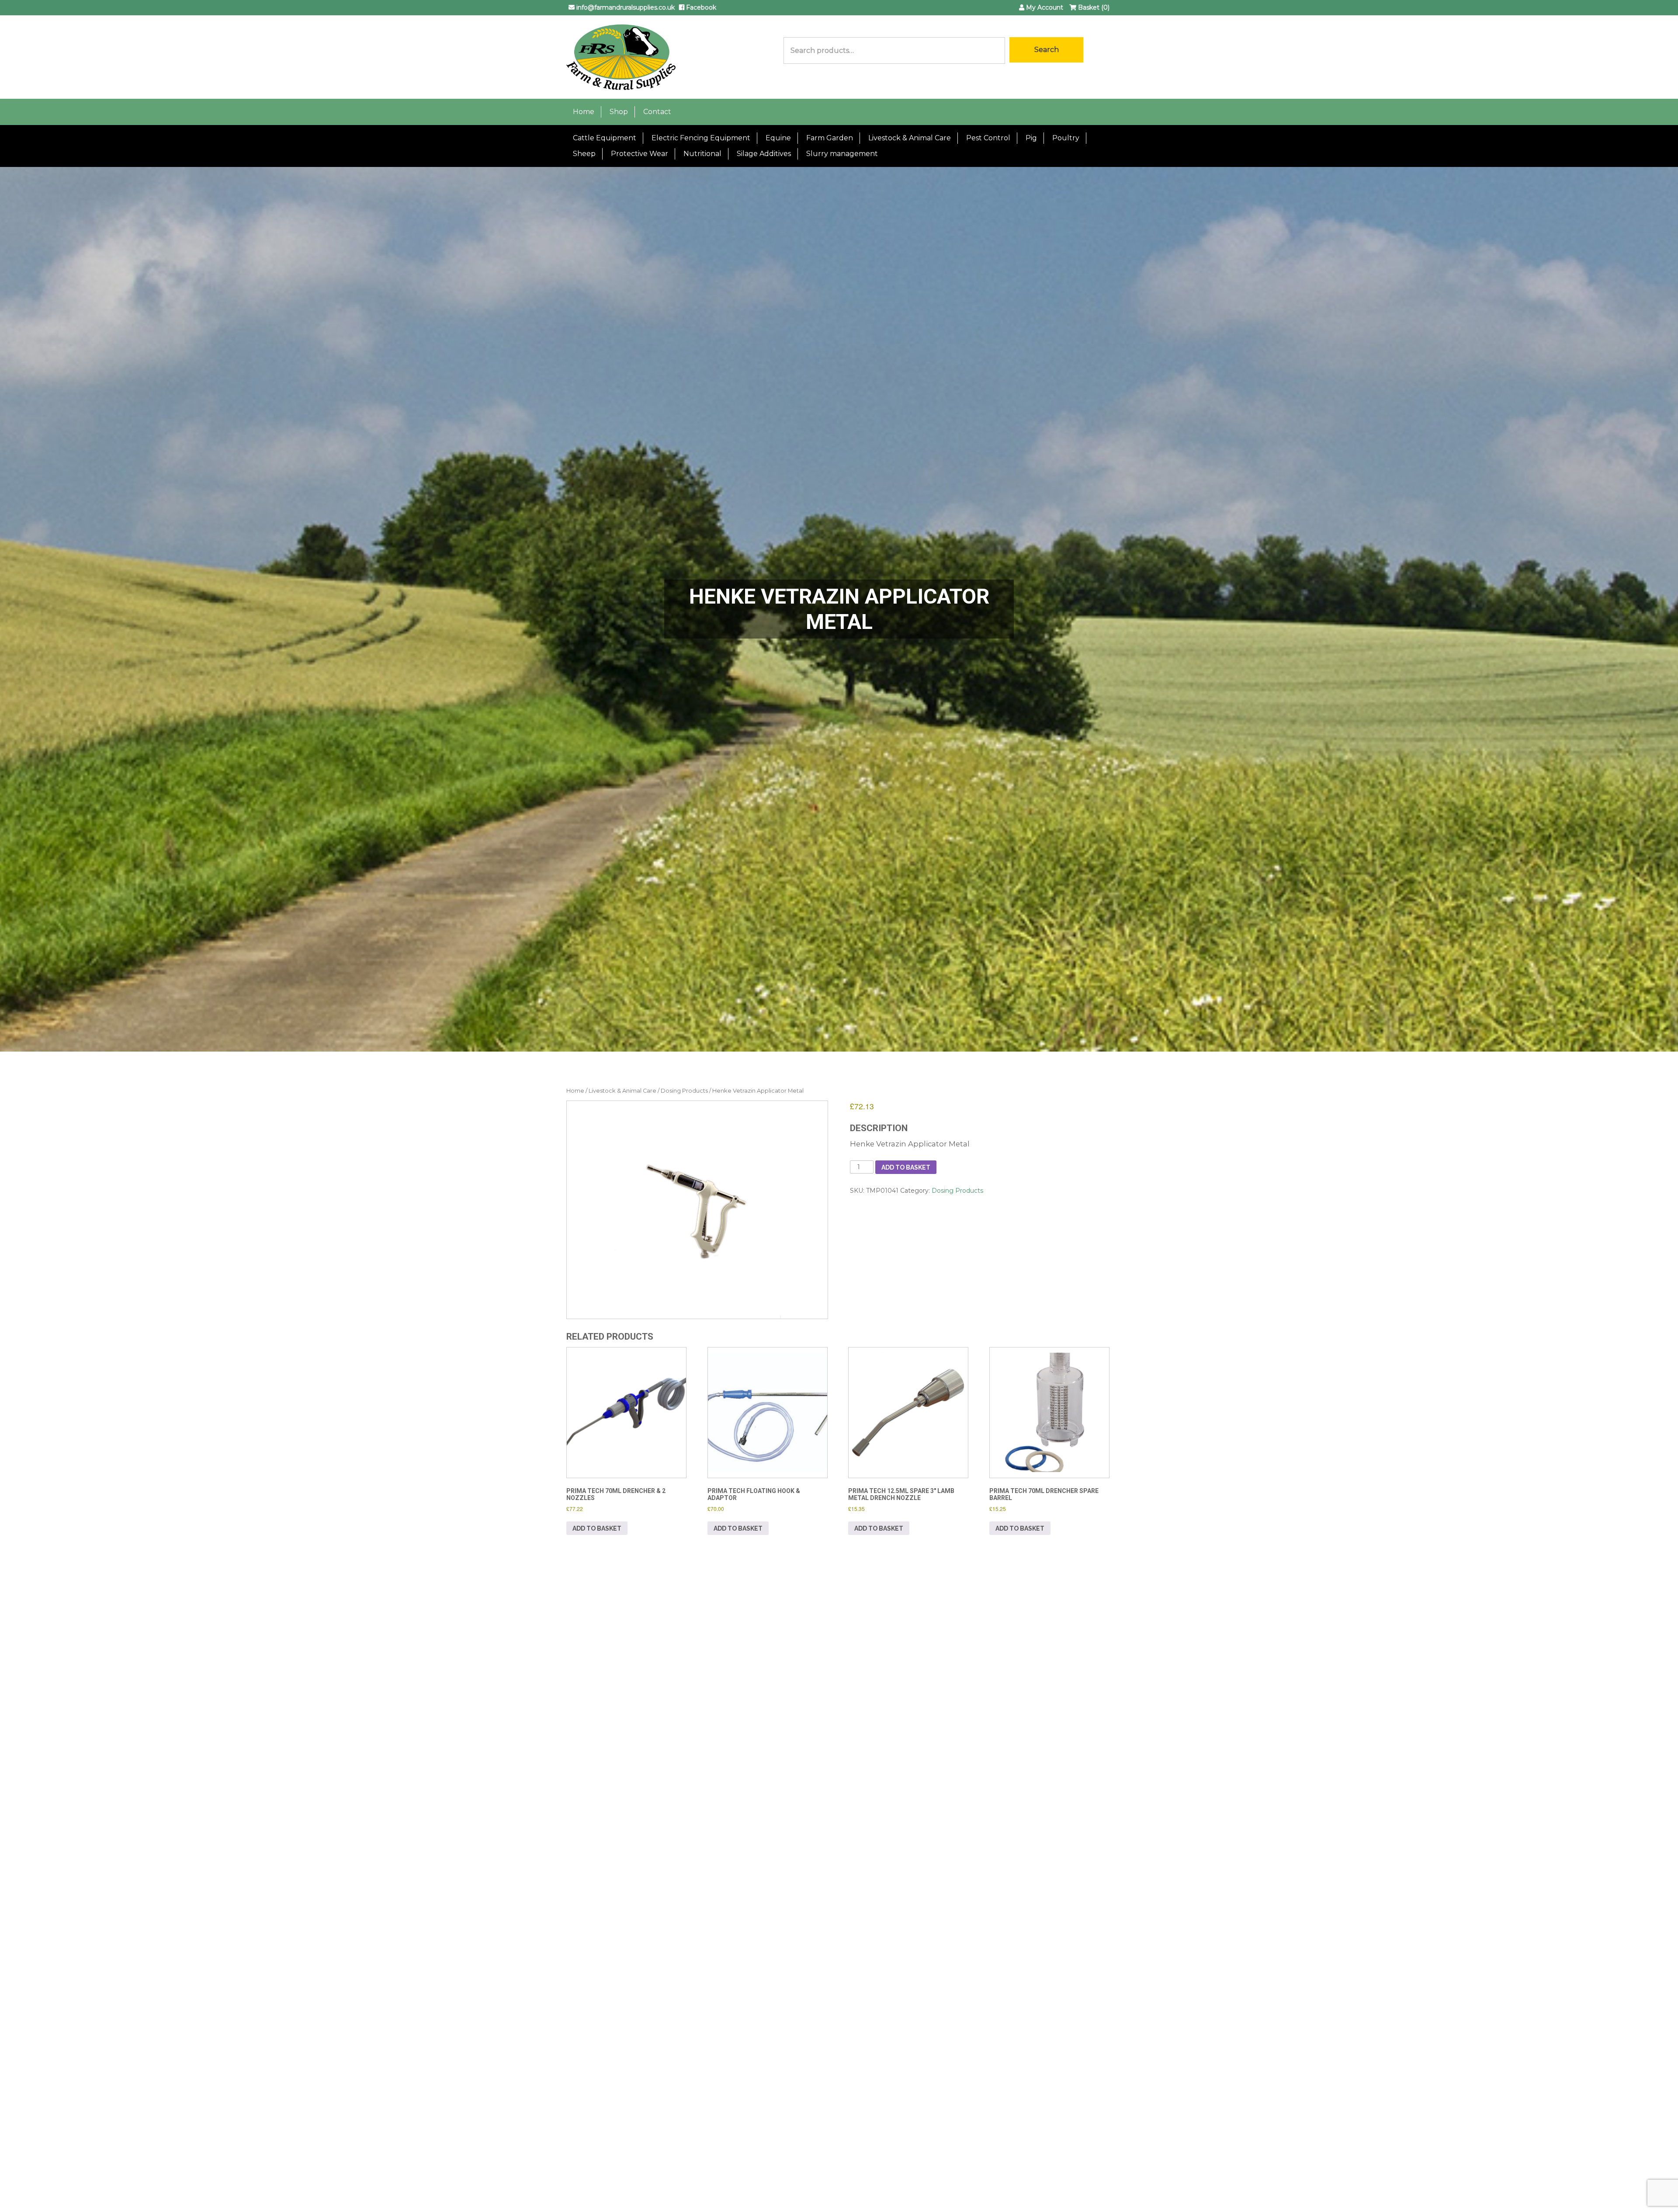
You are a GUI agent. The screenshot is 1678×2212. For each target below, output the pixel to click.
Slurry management (842, 154)
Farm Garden (830, 138)
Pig (1031, 138)
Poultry (1066, 138)
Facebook (700, 7)
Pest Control (988, 138)
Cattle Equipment (605, 138)
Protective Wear (640, 154)
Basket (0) (1093, 7)
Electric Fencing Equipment (701, 138)
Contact (657, 112)
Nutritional (702, 154)
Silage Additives (764, 154)
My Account (1044, 7)
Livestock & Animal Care (910, 138)
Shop (619, 112)
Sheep (584, 154)
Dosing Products (684, 1091)
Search (1047, 50)
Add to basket (906, 1167)
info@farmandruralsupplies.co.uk (625, 7)
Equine (778, 138)
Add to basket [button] (597, 1528)
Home (584, 112)
